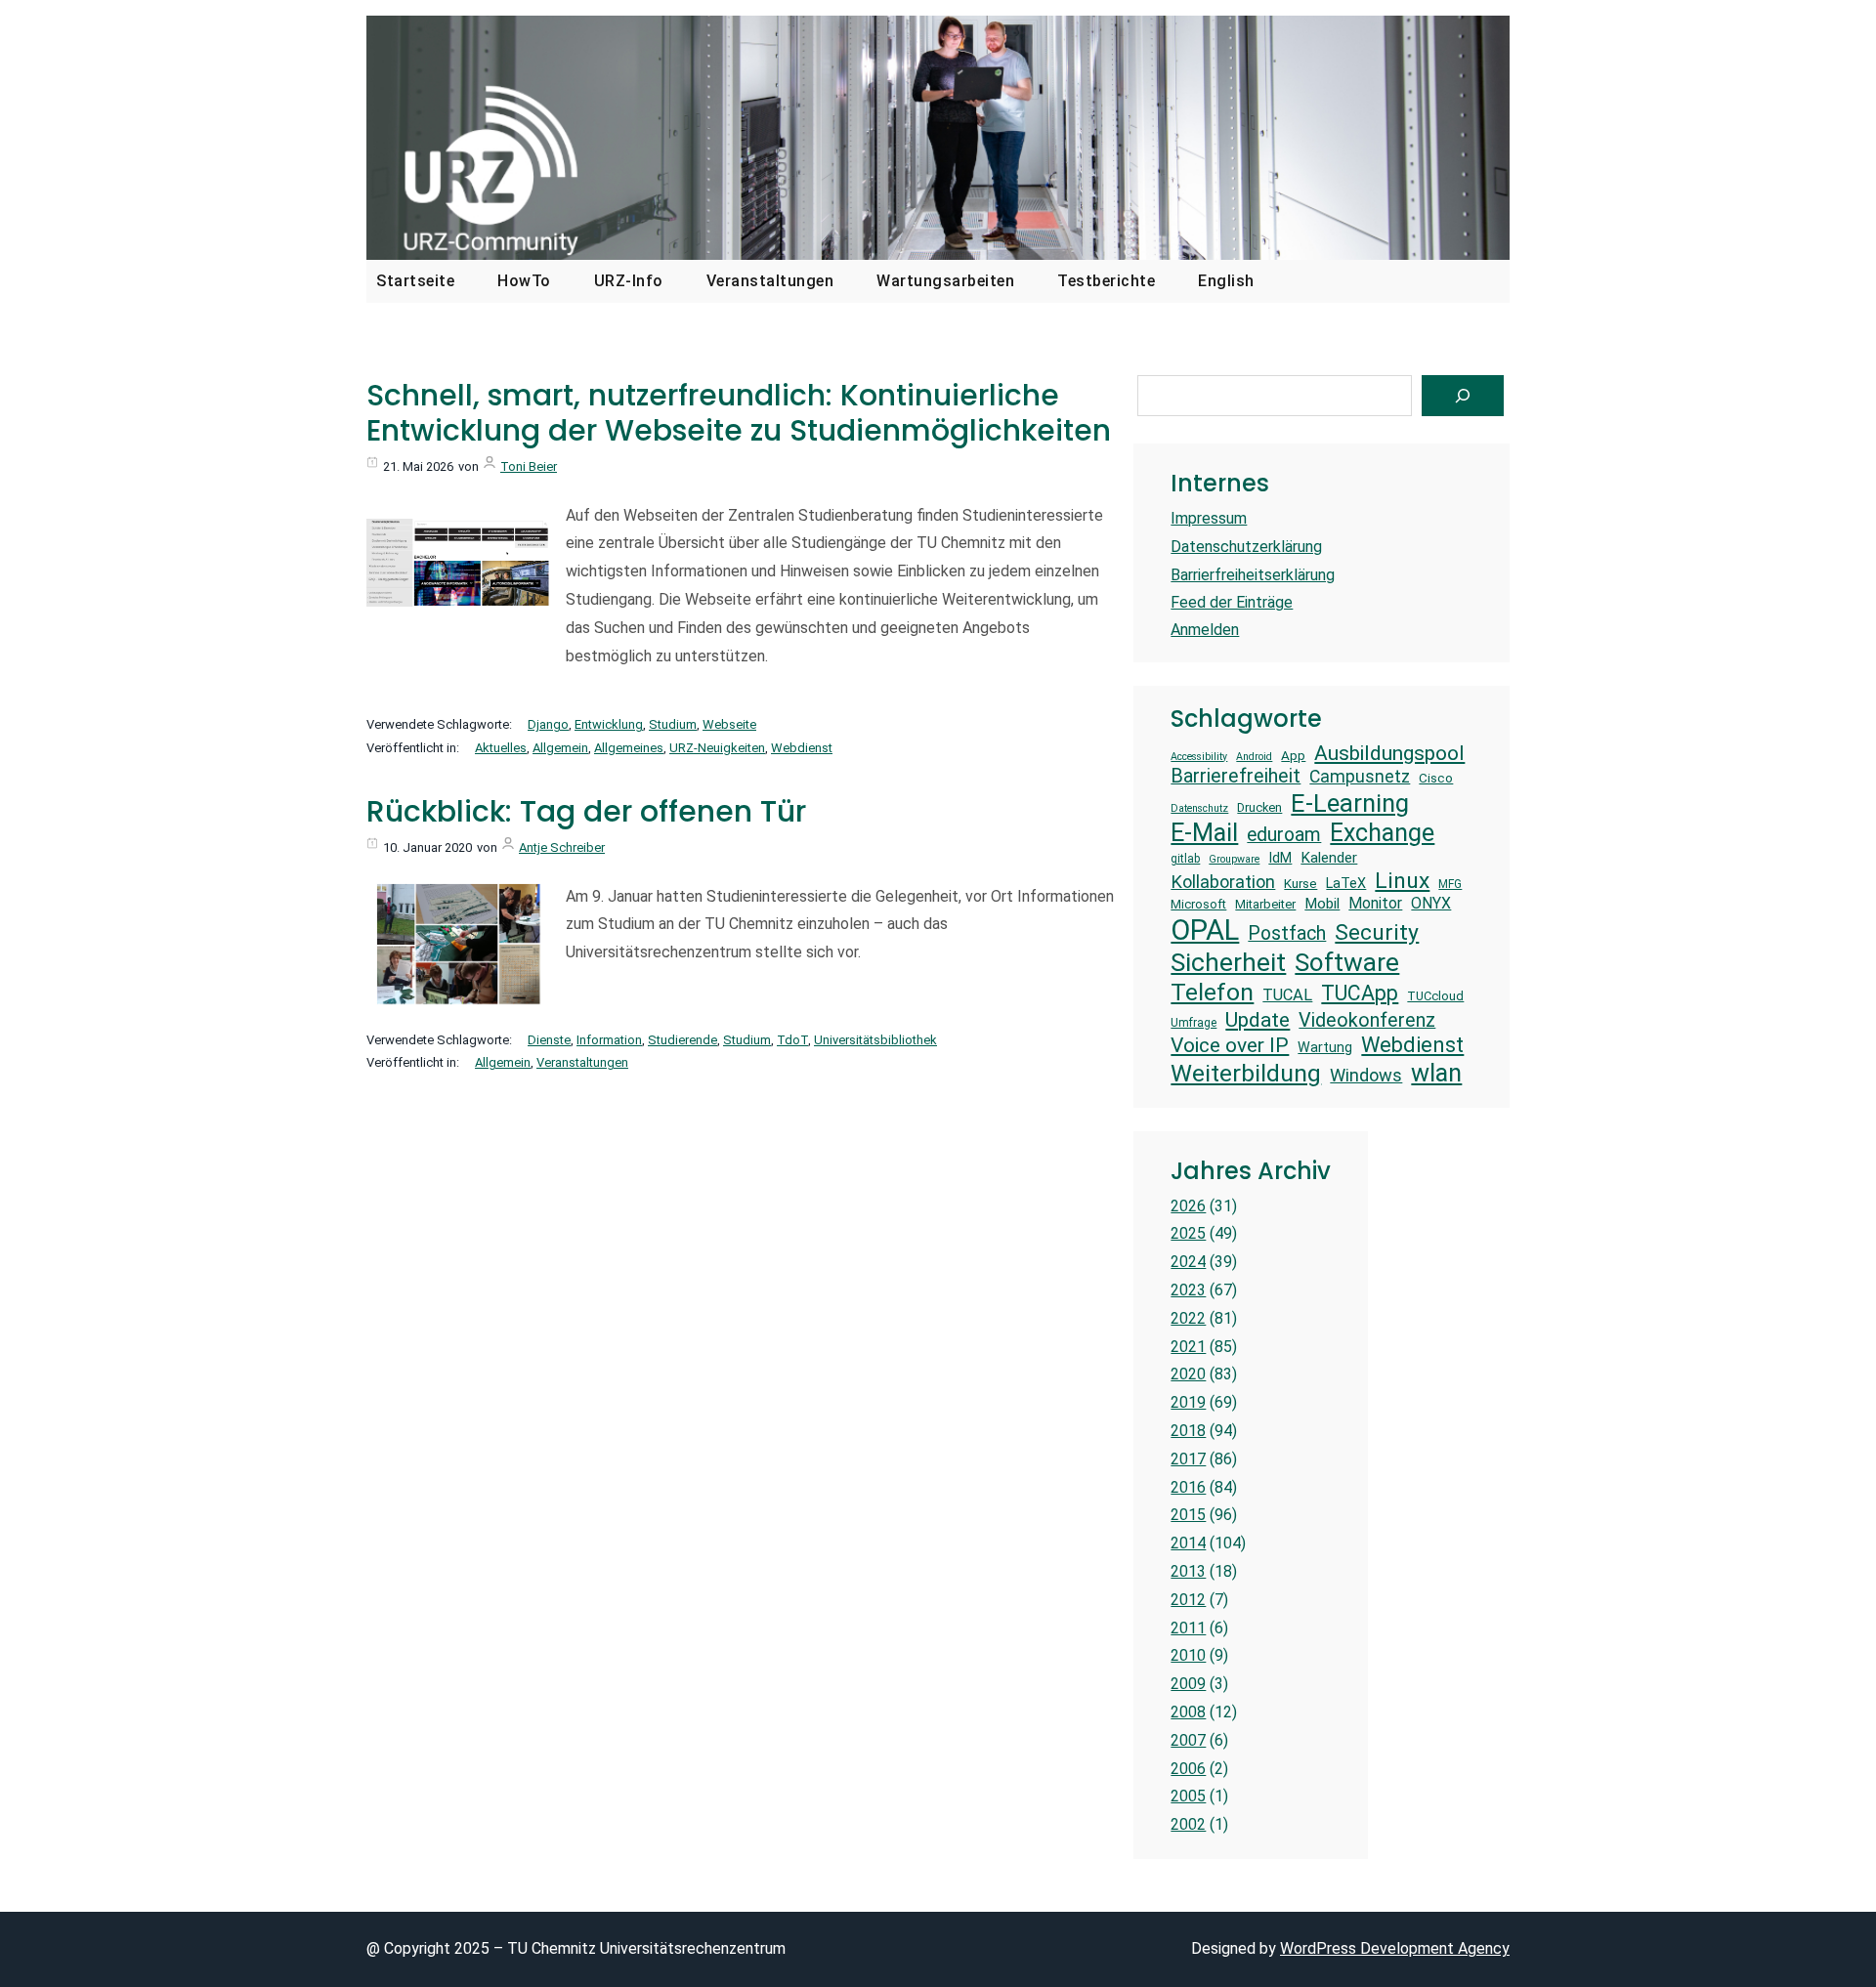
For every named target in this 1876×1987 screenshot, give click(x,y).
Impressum (1209, 518)
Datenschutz (1199, 809)
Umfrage (1194, 1023)
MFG (1450, 884)
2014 (1188, 1543)
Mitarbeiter (1265, 904)
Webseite (729, 724)
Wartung (1325, 1047)
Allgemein (560, 748)
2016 (1188, 1487)
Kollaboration (1223, 882)
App (1293, 756)
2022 (1188, 1318)
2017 (1188, 1459)
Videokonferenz (1367, 1020)
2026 (1188, 1206)
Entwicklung (609, 724)
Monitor (1375, 903)
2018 (1188, 1431)
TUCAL (1287, 995)
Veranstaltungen (582, 1062)
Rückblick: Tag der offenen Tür (586, 812)
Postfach (1287, 933)
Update (1258, 1019)
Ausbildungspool (1389, 753)
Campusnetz (1360, 777)
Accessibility (1199, 757)
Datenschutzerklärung (1246, 547)
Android (1254, 757)
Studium (673, 724)
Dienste (549, 1040)
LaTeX (1346, 883)
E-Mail (1204, 832)
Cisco (1436, 778)
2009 (1188, 1684)
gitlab (1185, 859)
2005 (1188, 1796)
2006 (1188, 1769)
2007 (1188, 1740)
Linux (1402, 881)
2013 (1188, 1571)
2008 (1188, 1712)
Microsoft (1198, 904)
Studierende (682, 1040)
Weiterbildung (1246, 1073)
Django (548, 724)
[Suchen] (1463, 396)
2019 (1188, 1402)
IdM (1280, 858)
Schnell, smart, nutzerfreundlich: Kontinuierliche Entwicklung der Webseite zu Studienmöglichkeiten (739, 413)
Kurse (1300, 884)
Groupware (1234, 860)
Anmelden (1205, 630)
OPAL (1205, 930)
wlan (1436, 1073)
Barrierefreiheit (1236, 776)
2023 (1188, 1290)
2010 (1188, 1655)
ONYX (1431, 903)
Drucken (1259, 807)
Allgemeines (629, 748)
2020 (1188, 1374)
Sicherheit (1228, 962)
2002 (1188, 1824)
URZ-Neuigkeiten (717, 748)
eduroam (1284, 835)
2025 (1188, 1233)
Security (1377, 932)
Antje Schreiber (562, 847)
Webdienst (802, 748)
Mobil (1322, 904)
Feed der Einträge (1232, 602)
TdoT (792, 1040)
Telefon (1212, 992)
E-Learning (1350, 803)
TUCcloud (1435, 996)
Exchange (1382, 833)
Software (1347, 962)
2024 (1188, 1262)
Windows (1366, 1075)
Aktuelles (501, 748)
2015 (1188, 1515)
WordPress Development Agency (1395, 1948)
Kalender (1329, 858)
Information (609, 1040)
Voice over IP (1230, 1045)
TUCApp (1360, 993)
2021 (1188, 1347)
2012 (1188, 1600)
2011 (1188, 1628)
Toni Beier (529, 466)
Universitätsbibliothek (875, 1040)
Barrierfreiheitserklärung (1253, 575)
